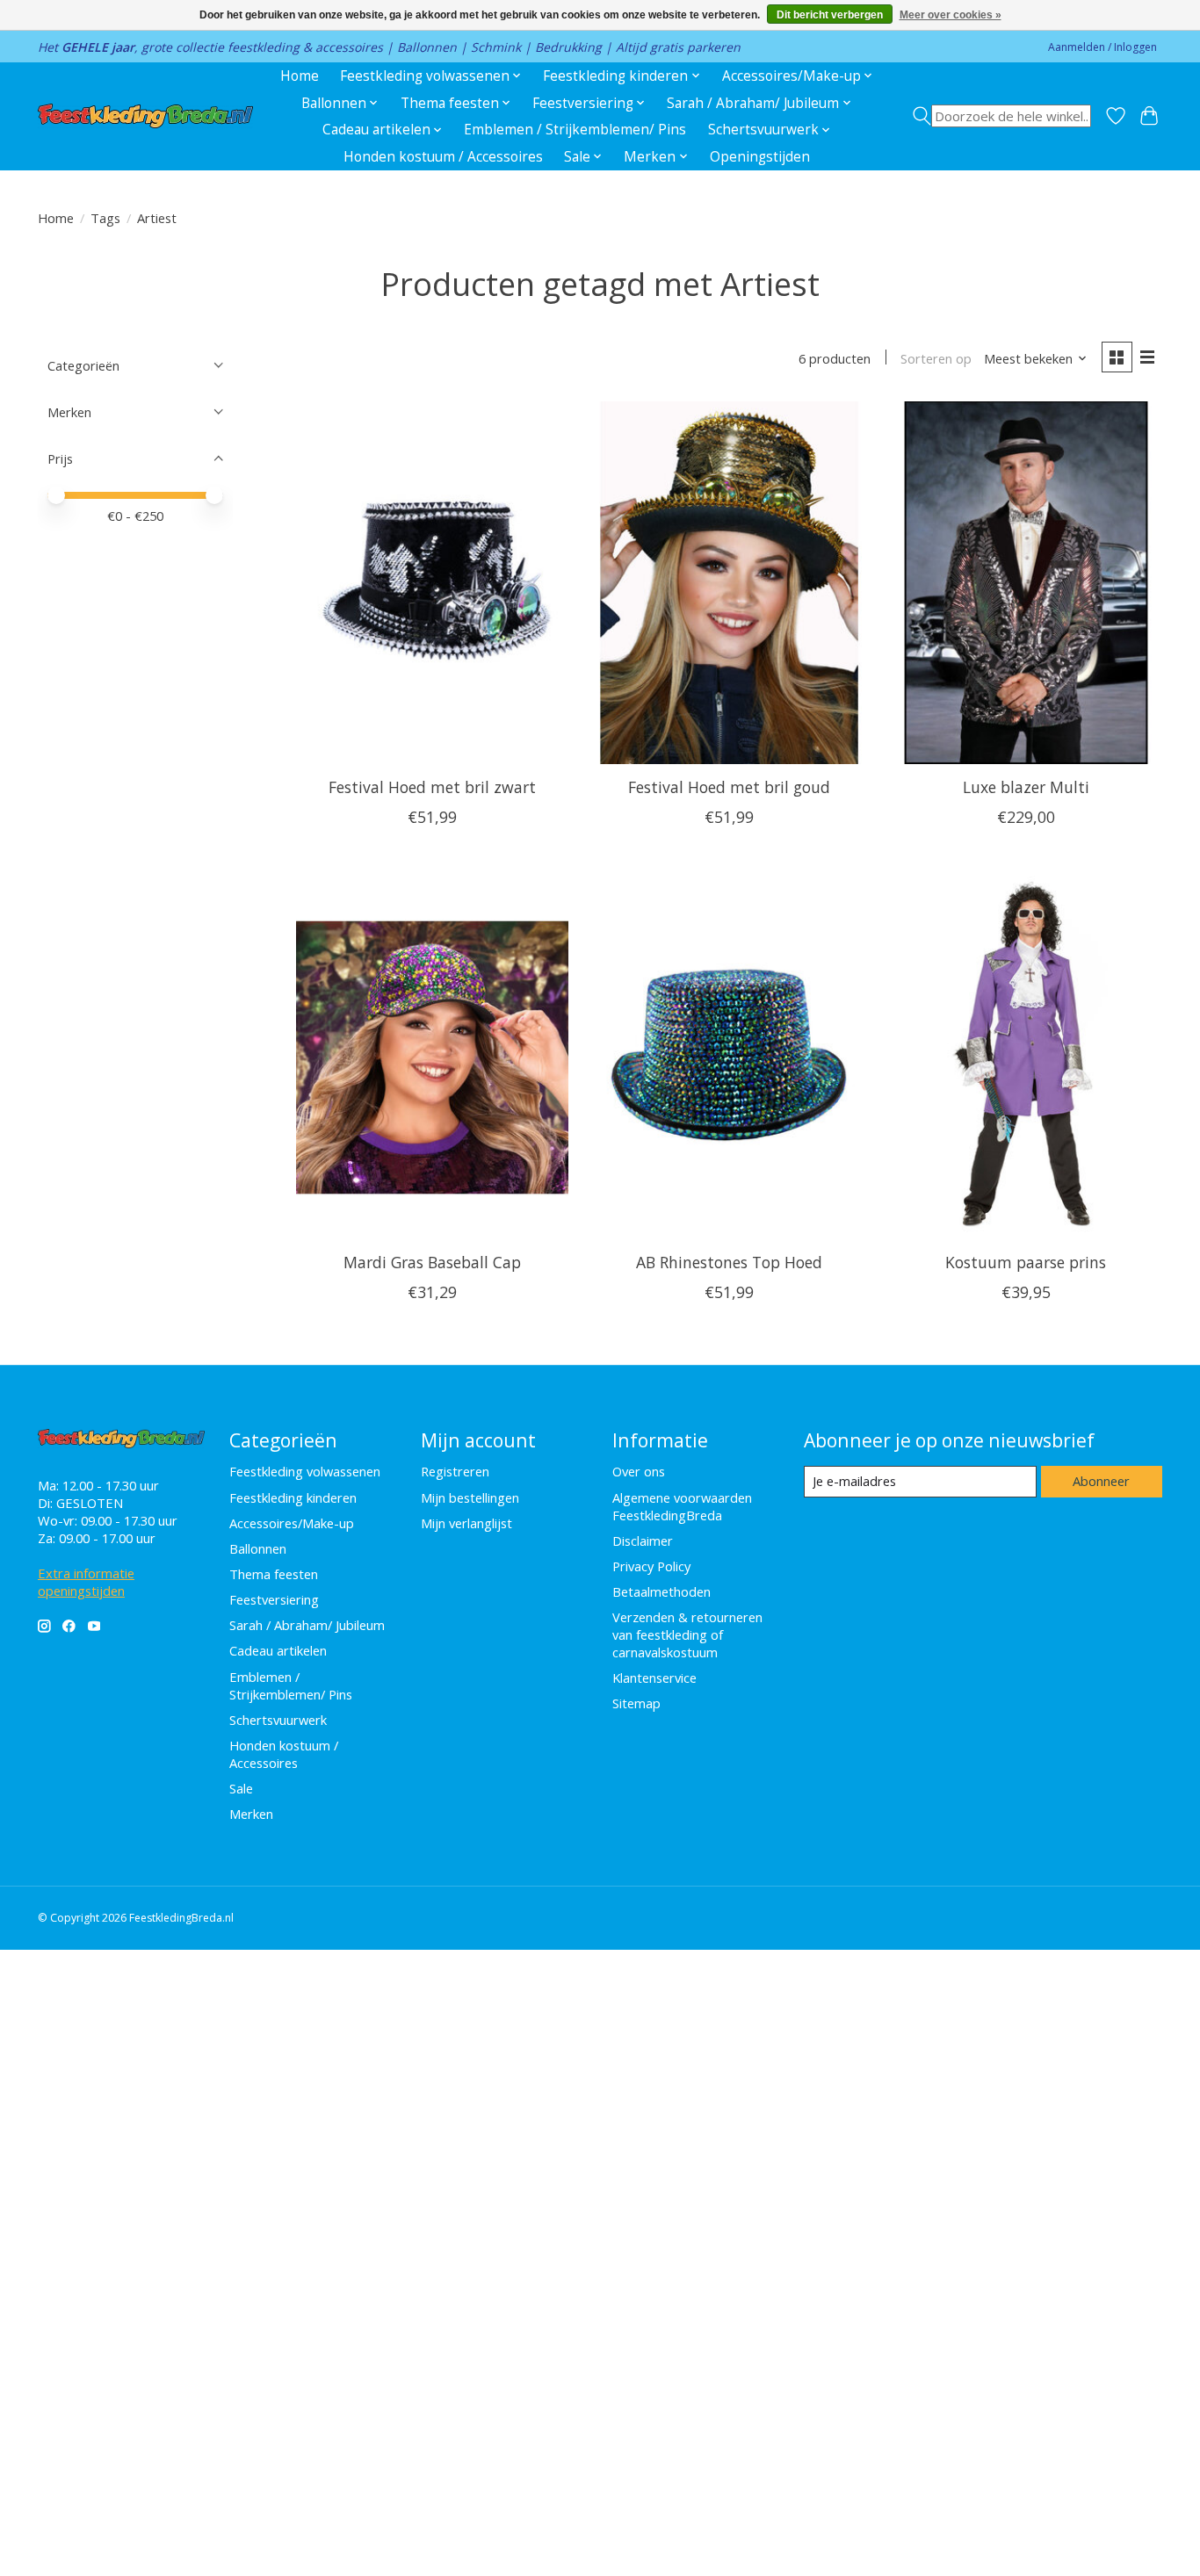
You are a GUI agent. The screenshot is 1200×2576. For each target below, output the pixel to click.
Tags (105, 218)
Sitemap (636, 1703)
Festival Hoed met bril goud (729, 787)
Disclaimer (643, 1541)
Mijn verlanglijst (466, 1523)
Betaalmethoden (661, 1591)
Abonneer (1101, 1481)
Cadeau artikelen (278, 1650)
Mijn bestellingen (470, 1497)
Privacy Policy (651, 1566)
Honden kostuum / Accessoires (443, 157)
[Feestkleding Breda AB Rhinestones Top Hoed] (728, 1057)
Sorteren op (936, 358)
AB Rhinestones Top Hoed (729, 1262)
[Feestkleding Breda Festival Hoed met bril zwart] (432, 583)
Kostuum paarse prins (1026, 1262)
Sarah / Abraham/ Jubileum (307, 1625)
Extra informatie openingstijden (86, 1582)
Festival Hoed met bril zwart (432, 787)
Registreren (455, 1471)
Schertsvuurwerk (278, 1720)
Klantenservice (654, 1678)
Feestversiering (274, 1599)
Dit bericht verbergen (830, 15)
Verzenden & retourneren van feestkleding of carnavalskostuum (687, 1634)
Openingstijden (760, 157)
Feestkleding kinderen (293, 1497)
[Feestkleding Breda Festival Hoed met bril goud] (728, 583)
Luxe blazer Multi (1026, 787)
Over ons (639, 1471)
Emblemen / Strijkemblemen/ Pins (575, 130)
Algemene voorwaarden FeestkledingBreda (682, 1506)
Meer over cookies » (951, 15)
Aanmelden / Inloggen (1102, 47)
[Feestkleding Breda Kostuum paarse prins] (1025, 1057)
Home (300, 76)
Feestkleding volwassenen (305, 1471)
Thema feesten (274, 1574)
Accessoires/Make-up (292, 1523)
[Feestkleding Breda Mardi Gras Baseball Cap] (432, 1057)
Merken (251, 1814)
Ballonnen (258, 1548)
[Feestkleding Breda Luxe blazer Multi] (1025, 583)
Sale (241, 1788)
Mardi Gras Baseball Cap (432, 1262)
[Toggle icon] (1002, 116)
